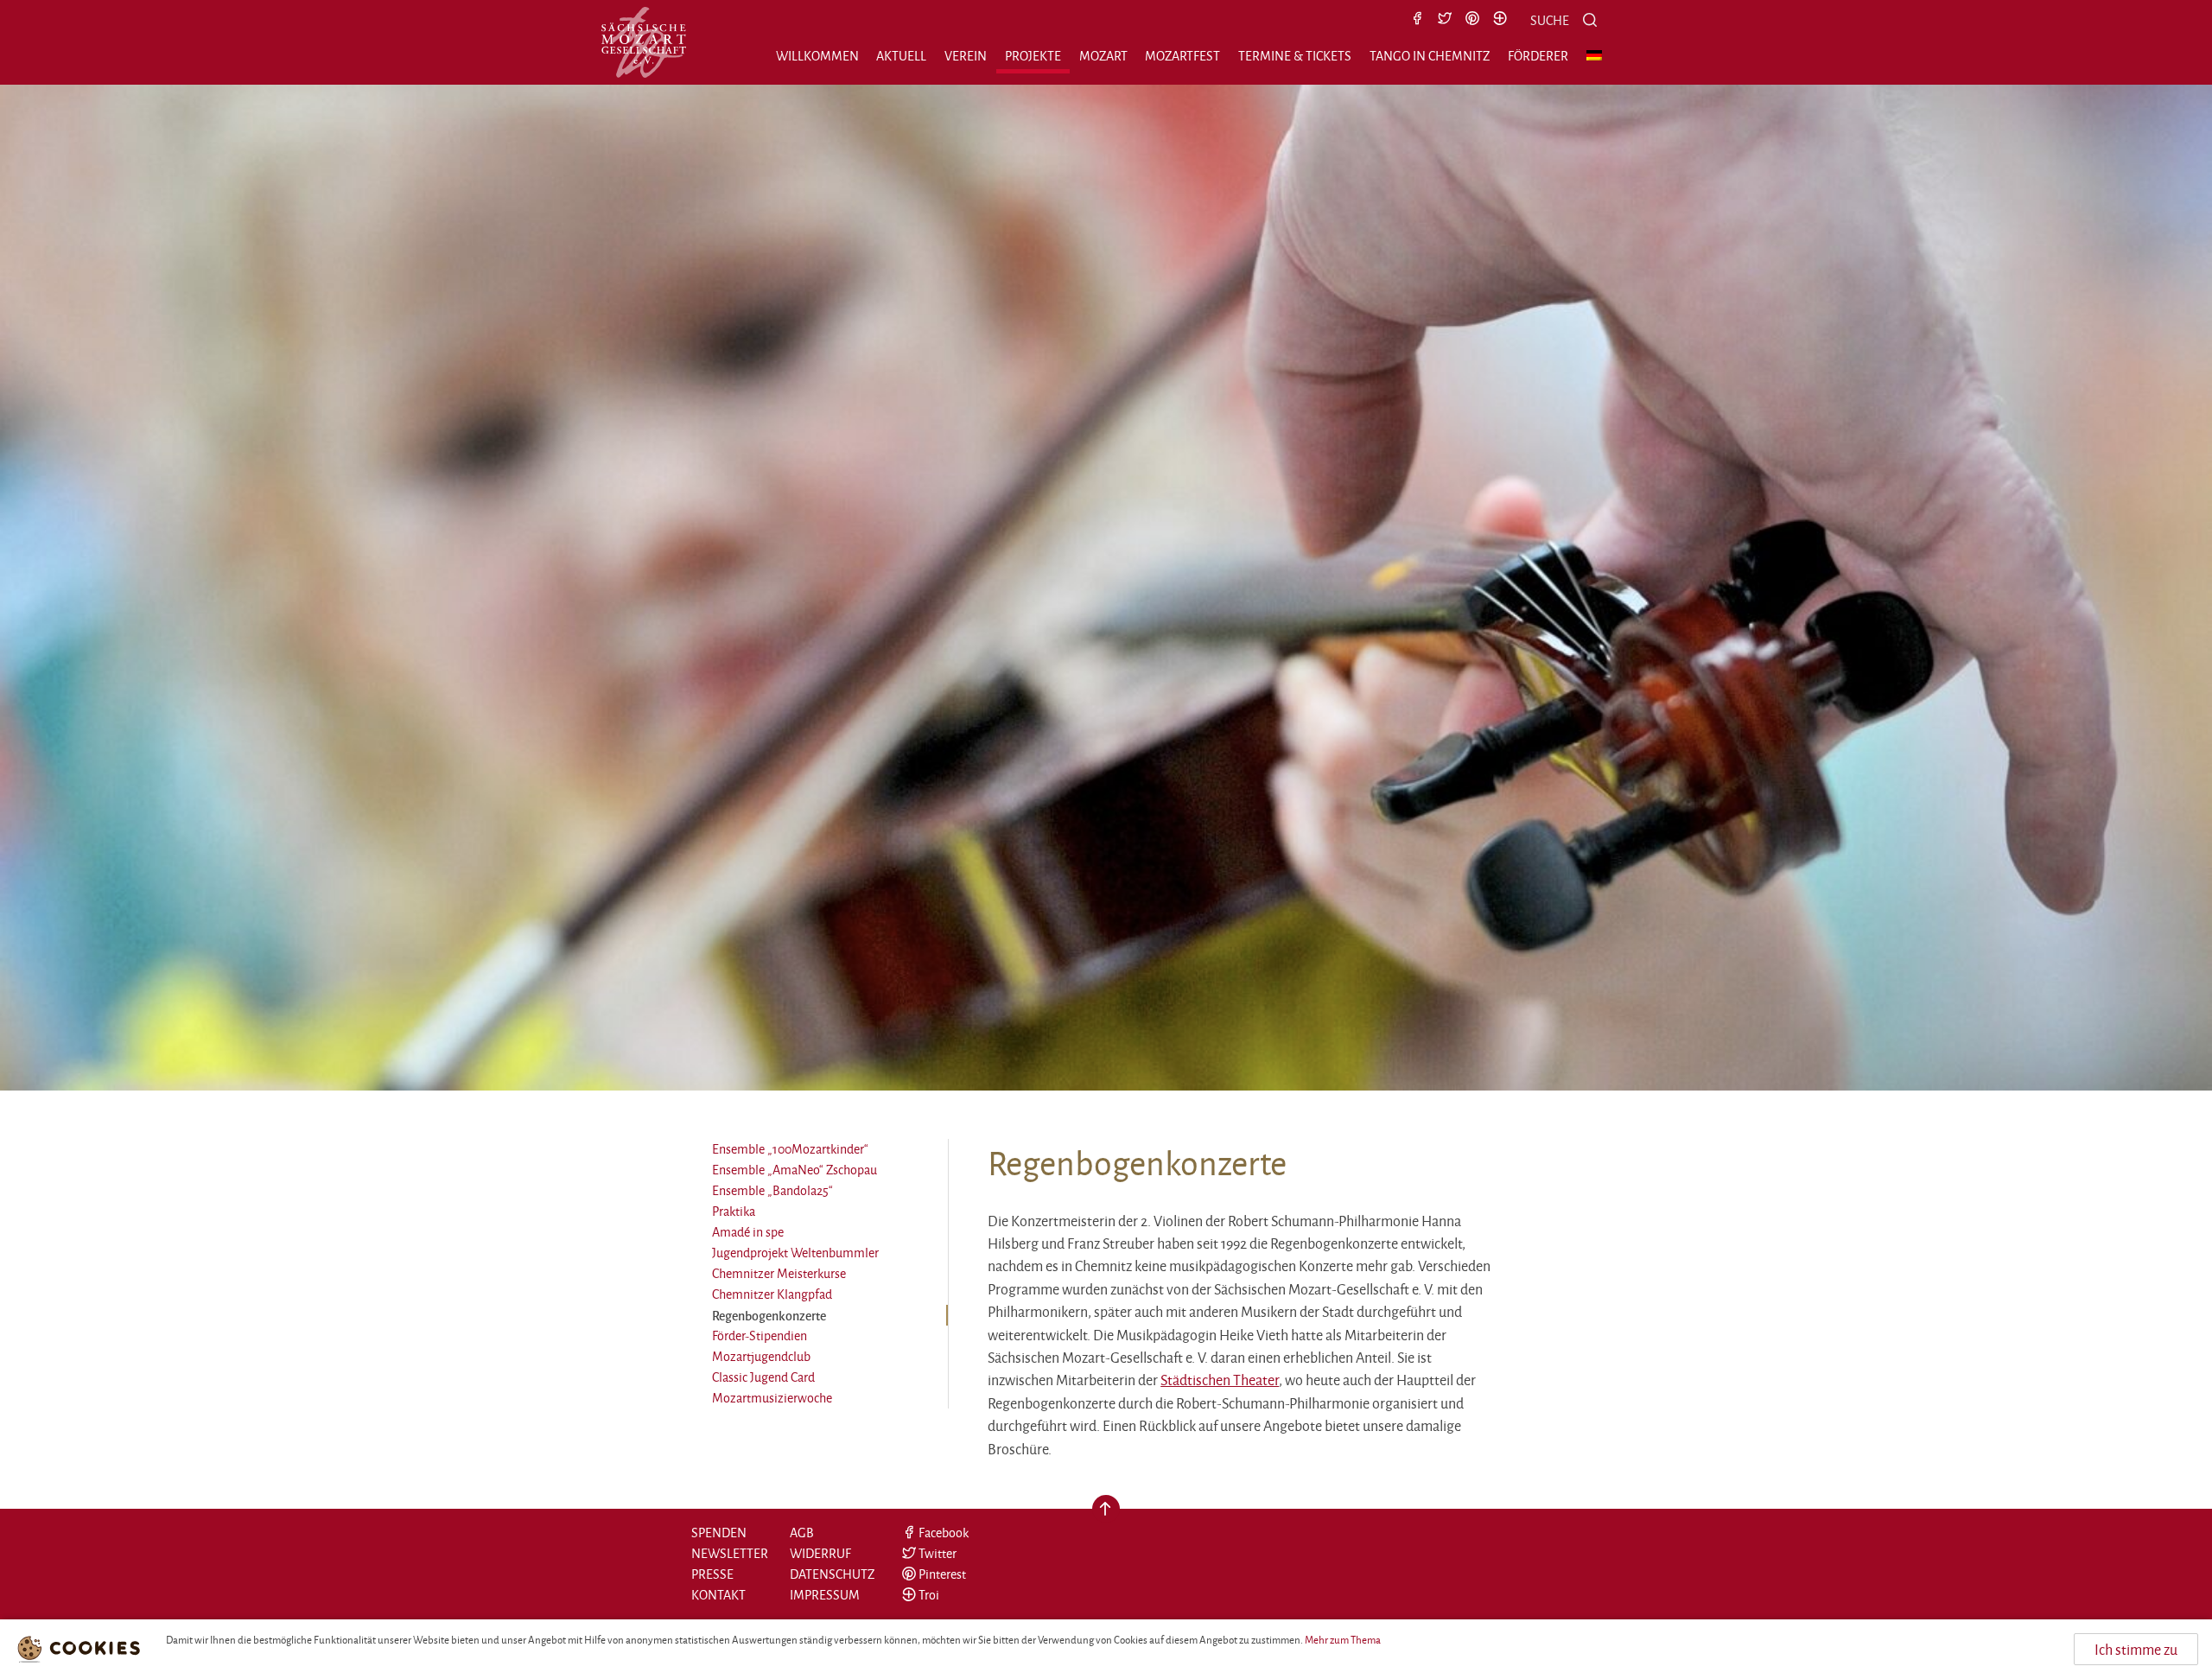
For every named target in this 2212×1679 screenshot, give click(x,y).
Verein (966, 56)
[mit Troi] (1500, 20)
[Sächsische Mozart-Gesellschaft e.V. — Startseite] (644, 42)
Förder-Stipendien (760, 1336)
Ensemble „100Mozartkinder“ (790, 1149)
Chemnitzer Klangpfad (772, 1294)
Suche (1550, 20)
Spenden (719, 1533)
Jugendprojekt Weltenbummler (795, 1253)
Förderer (1538, 56)
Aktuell (901, 56)
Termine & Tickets (1295, 56)
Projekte (1033, 56)
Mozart (1103, 56)
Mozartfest (1182, 56)
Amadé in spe (748, 1232)
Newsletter (730, 1553)
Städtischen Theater (1220, 1380)
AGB (802, 1533)
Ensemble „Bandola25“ (772, 1190)
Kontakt (718, 1595)
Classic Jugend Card (763, 1377)
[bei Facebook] (1417, 20)
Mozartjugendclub (761, 1356)
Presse (712, 1574)
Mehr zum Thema (1343, 1640)
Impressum (825, 1595)
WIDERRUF (820, 1553)
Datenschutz (832, 1574)
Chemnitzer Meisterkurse (779, 1273)
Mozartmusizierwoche (772, 1398)
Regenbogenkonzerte (769, 1315)
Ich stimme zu (2136, 1649)
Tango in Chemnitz (1430, 56)
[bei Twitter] (1445, 20)
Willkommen (817, 56)
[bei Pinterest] (1472, 20)
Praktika (734, 1211)
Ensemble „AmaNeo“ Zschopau (795, 1170)
